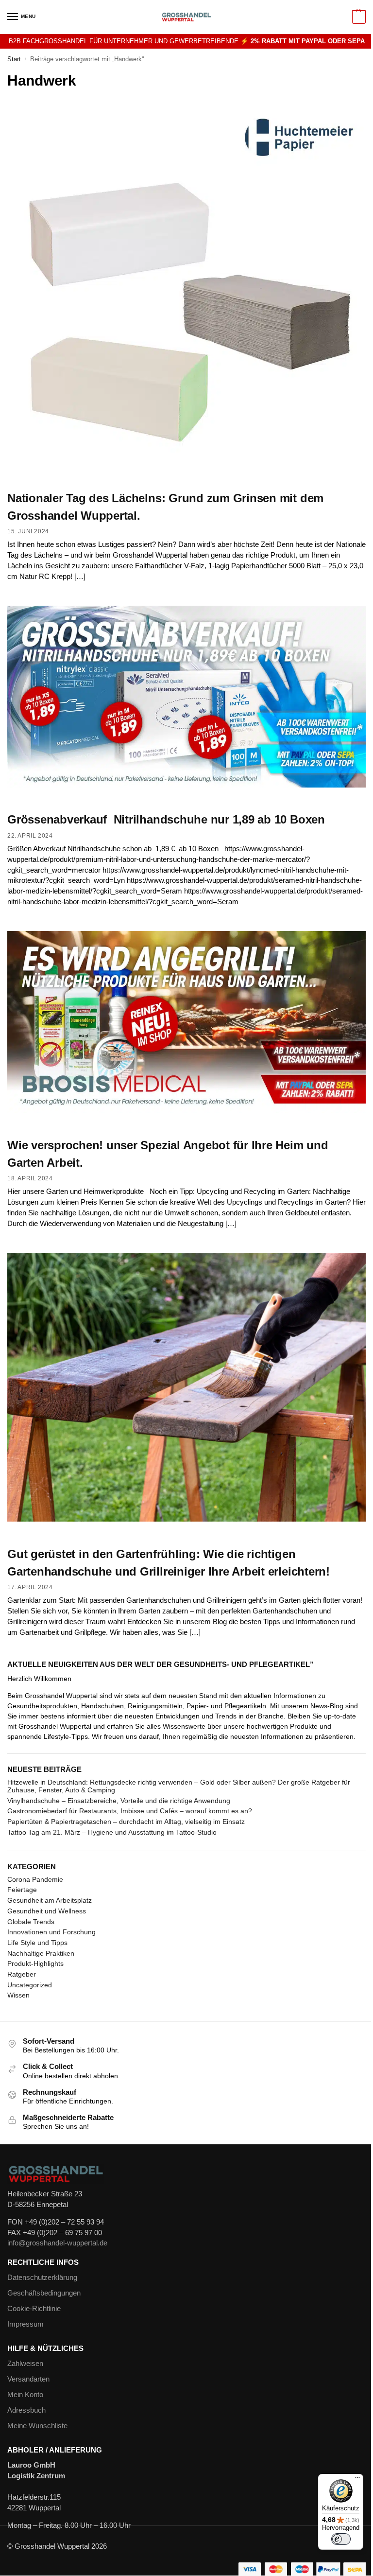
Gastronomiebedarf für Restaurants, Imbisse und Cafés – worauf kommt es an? (130, 1811)
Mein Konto (25, 2395)
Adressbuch (26, 2410)
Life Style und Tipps (37, 1943)
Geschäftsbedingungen (44, 2293)
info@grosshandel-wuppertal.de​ (57, 2243)
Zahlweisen (25, 2364)
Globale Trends (31, 1922)
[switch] (341, 2539)
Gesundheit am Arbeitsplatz (50, 1900)
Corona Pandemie (35, 1879)
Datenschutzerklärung (42, 2278)
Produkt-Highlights (35, 1963)
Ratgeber (22, 1974)
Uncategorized (30, 1985)
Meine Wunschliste (37, 2426)
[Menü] (357, 2480)
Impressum (25, 2324)
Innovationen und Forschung (51, 1932)
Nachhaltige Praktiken (41, 1953)
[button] (358, 17)
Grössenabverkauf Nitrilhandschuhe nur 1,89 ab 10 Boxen (166, 819)
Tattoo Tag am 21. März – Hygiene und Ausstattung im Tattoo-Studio (112, 1832)
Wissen (18, 1995)
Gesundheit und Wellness (47, 1911)
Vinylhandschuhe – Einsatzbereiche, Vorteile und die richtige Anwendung (119, 1801)
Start (14, 59)
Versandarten (28, 2379)
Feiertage (22, 1890)
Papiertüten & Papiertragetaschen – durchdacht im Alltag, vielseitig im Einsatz (126, 1822)
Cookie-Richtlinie (34, 2309)
